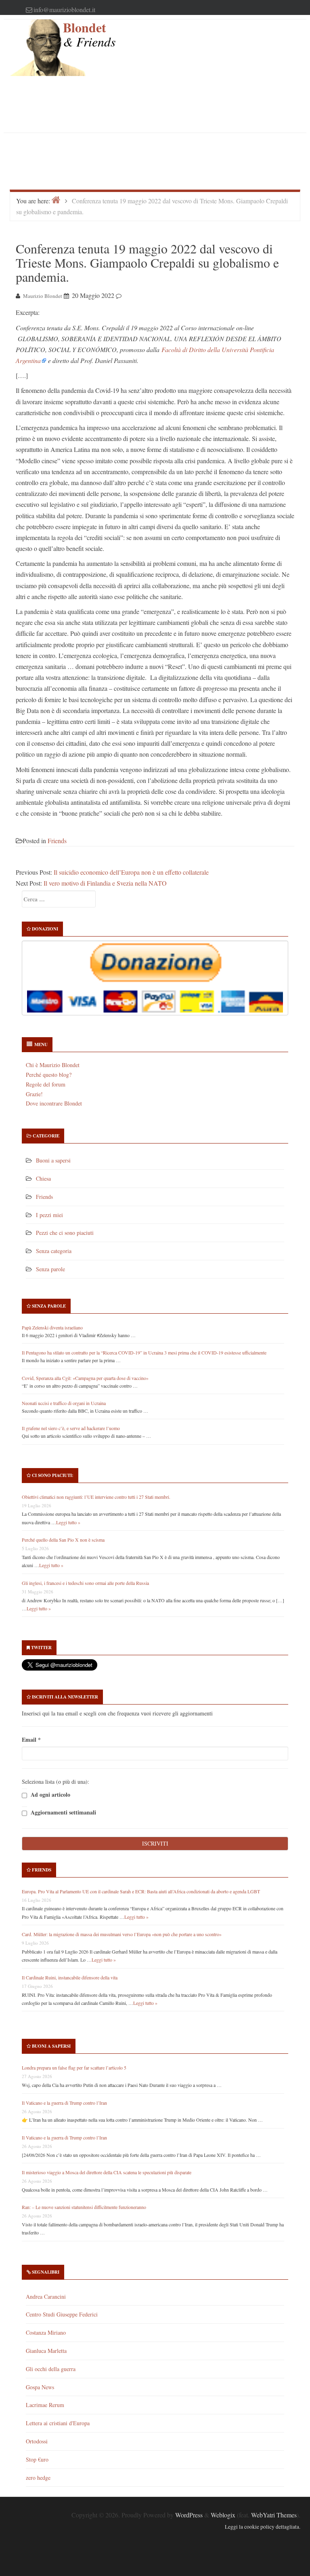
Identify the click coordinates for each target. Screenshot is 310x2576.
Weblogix (223, 2515)
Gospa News (40, 2387)
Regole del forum (46, 1084)
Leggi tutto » (68, 1522)
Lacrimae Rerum (45, 2405)
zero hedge (38, 2478)
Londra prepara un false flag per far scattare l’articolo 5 (74, 2068)
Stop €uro (37, 2459)
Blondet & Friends (89, 35)
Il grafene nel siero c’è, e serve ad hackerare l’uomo (71, 1428)
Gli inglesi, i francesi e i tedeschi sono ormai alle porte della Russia (85, 1583)
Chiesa (43, 1178)
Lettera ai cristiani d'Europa (58, 2423)
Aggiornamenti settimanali (63, 1812)
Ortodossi (37, 2441)
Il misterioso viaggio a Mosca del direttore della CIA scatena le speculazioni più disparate (107, 2172)
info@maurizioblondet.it (64, 9)
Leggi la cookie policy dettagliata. (263, 2527)
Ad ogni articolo (50, 1794)
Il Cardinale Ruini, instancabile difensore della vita (70, 1977)
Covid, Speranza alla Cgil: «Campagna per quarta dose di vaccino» (85, 1378)
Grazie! (34, 1094)
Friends (57, 841)
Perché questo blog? (49, 1075)
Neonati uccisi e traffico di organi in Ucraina (64, 1403)
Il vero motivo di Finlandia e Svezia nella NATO (105, 883)
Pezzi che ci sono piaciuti (65, 1233)
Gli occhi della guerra (51, 2369)
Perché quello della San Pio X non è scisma (63, 1540)
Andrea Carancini (46, 2296)
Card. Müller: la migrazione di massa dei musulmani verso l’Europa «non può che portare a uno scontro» (122, 1934)
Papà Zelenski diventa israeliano (52, 1327)
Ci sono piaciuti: (53, 1475)
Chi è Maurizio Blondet (53, 1065)
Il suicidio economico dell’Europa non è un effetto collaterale (131, 872)
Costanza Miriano (46, 2332)
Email (31, 1739)
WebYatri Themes (274, 2515)
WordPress (189, 2515)
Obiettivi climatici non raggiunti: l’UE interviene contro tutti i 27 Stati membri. (96, 1497)
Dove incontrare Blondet (54, 1103)
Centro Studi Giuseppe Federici (62, 2314)
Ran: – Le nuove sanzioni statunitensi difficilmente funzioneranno (84, 2207)
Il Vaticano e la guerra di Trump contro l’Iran (64, 2103)
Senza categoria (54, 1251)
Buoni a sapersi (53, 1160)
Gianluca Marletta (46, 2351)
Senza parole (50, 1269)
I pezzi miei (49, 1215)
